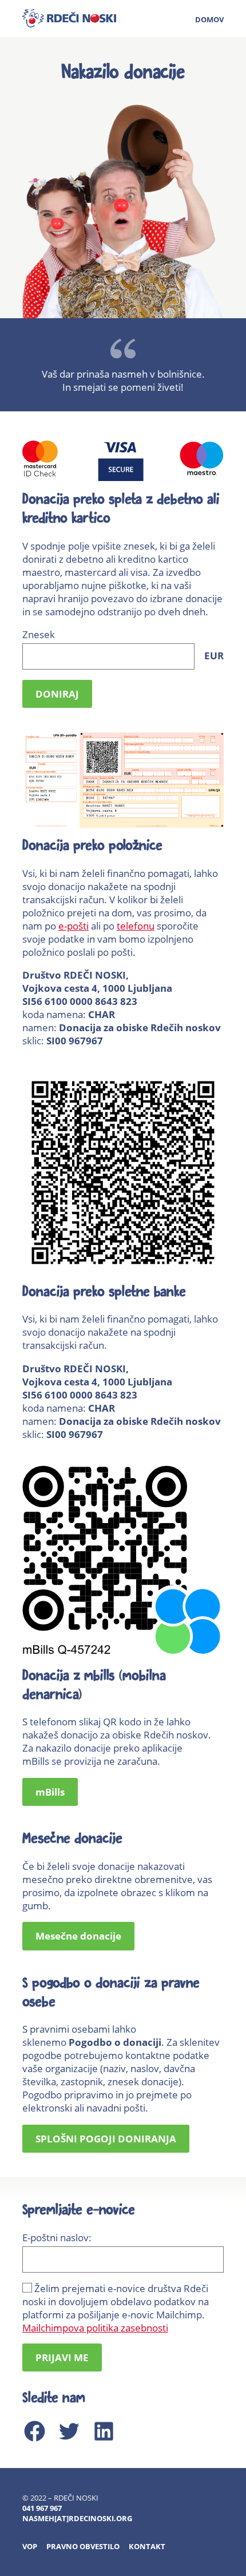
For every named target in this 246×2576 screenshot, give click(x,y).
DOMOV (209, 19)
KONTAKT (147, 2546)
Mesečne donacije (78, 1936)
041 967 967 (42, 2508)
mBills (50, 1792)
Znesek (123, 645)
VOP (30, 2546)
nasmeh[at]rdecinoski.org (77, 2518)
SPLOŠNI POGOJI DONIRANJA (106, 2139)
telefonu (136, 926)
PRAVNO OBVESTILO (83, 2546)
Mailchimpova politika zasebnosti (95, 2328)
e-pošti (74, 926)
